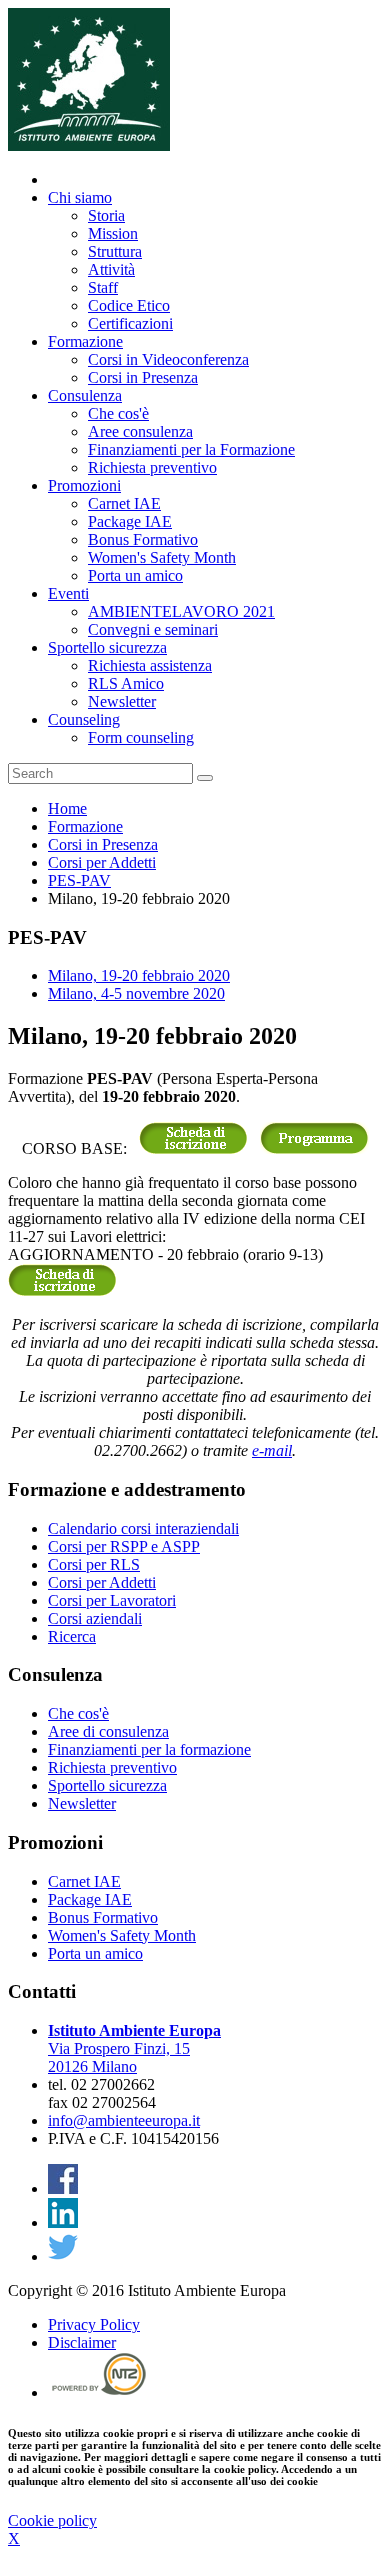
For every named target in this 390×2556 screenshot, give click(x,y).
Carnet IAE (124, 503)
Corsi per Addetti (102, 862)
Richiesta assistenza (150, 665)
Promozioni (84, 485)
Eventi (68, 593)
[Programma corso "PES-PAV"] (314, 1148)
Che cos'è (118, 413)
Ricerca (72, 1636)
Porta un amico (135, 575)
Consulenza (85, 395)
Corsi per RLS (94, 1564)
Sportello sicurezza (107, 647)
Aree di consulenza (108, 1731)
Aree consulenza (140, 431)
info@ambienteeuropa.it (124, 2120)
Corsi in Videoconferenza (168, 359)
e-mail (272, 1450)
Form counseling (141, 737)
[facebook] (63, 2188)
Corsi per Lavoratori (112, 1600)
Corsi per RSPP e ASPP (124, 1546)
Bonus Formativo (143, 539)
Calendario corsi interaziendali (143, 1528)
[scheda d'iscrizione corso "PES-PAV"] (193, 1148)
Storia (106, 215)
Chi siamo (80, 197)
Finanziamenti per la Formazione (191, 449)
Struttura (115, 251)
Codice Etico (129, 305)
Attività (111, 269)
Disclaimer (82, 2342)
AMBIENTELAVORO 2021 (181, 611)
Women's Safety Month (162, 557)
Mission (113, 233)
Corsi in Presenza (143, 377)
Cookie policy (52, 2520)
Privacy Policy (94, 2324)
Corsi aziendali (95, 1618)
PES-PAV (79, 880)
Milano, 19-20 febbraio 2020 (139, 975)
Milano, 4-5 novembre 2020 (136, 993)
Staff (103, 287)
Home (67, 808)
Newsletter (122, 701)
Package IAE (130, 521)
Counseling (84, 719)
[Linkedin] (63, 2222)
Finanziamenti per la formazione (149, 1749)
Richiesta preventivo (152, 467)
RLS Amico (126, 683)
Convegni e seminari (153, 629)
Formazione (85, 341)
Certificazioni (130, 323)
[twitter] (63, 2256)
